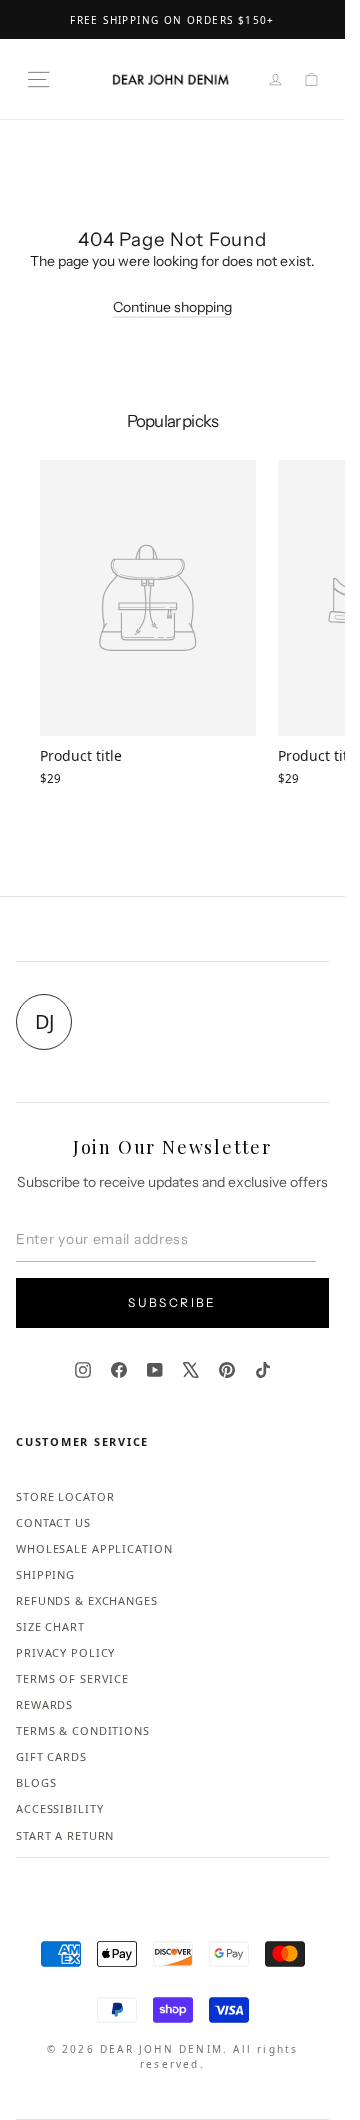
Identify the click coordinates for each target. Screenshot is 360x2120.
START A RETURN (65, 1835)
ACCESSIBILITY (59, 1808)
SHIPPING (45, 1574)
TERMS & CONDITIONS (83, 1730)
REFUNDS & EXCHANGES (87, 1600)
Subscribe (172, 1302)
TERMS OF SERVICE (72, 1678)
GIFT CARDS (51, 1756)
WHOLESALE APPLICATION (94, 1548)
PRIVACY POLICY (65, 1652)
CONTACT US (53, 1522)
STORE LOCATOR (65, 1496)
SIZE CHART (50, 1626)
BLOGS (36, 1782)
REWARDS (44, 1704)
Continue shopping (172, 307)
